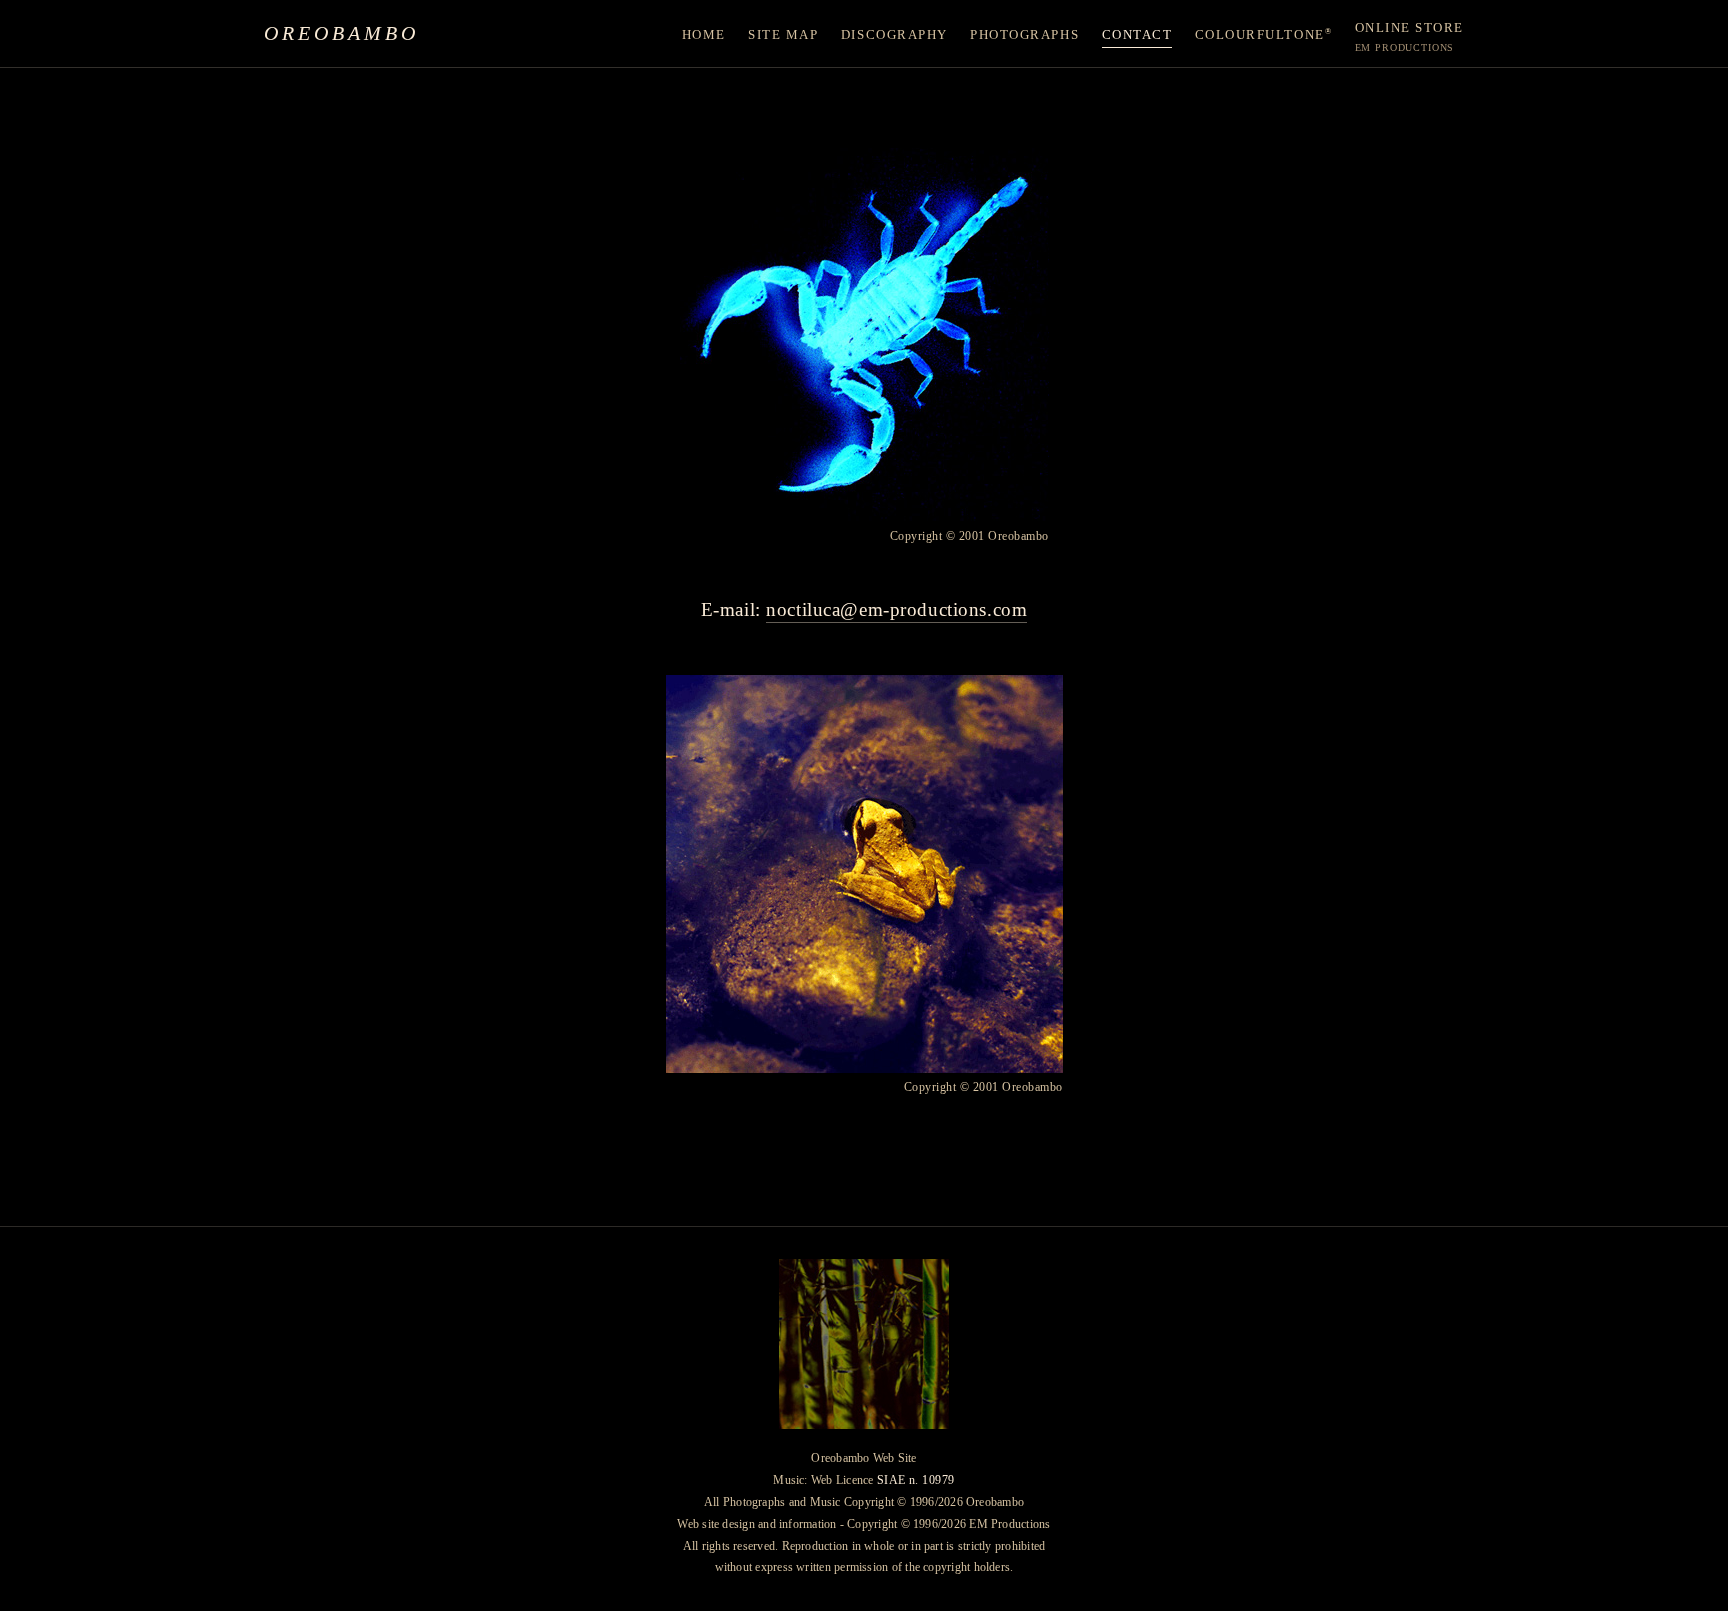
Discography (894, 35)
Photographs (1024, 35)
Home (704, 35)
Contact (1137, 35)
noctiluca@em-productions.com (896, 609)
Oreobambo (341, 33)
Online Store (1409, 37)
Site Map (783, 35)
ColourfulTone (1264, 34)
